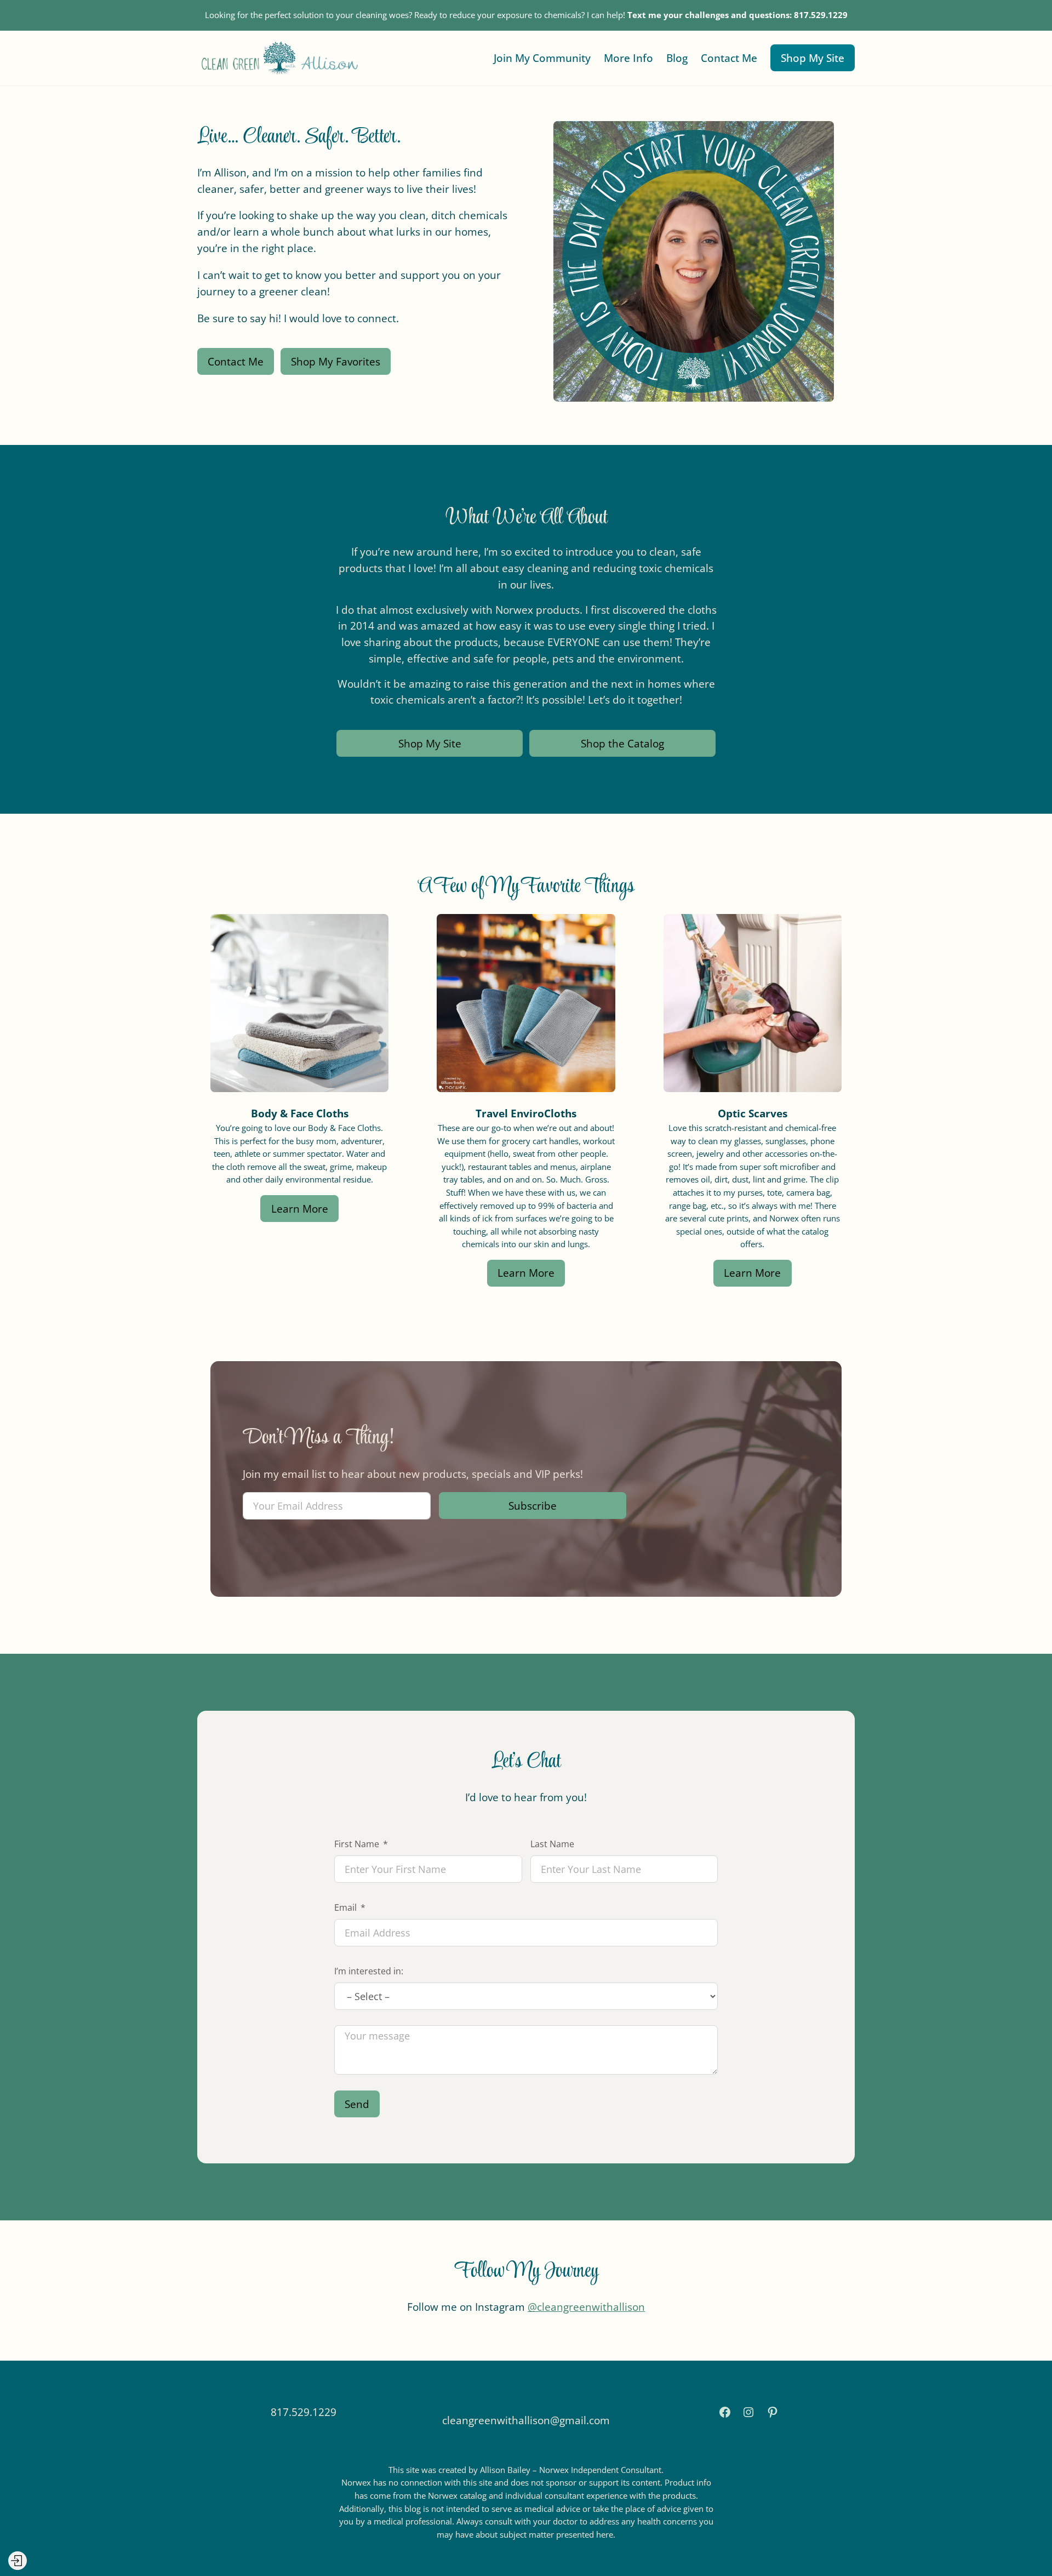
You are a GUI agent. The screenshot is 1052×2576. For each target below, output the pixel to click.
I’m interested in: (369, 1971)
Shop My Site (813, 58)
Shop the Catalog (622, 743)
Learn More (300, 1209)
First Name (357, 1844)
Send (357, 2104)
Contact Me (236, 361)
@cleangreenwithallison (586, 2307)
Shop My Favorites (336, 361)
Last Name (552, 1844)
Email (345, 1907)
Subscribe (533, 1506)
